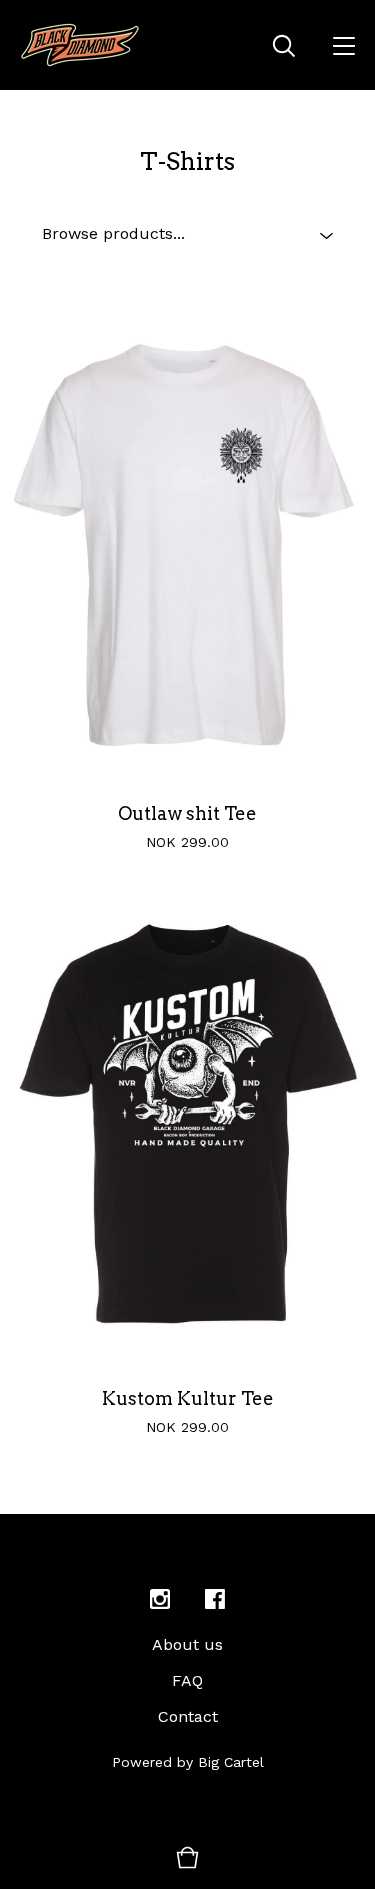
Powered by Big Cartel (188, 1762)
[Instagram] (160, 1600)
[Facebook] (215, 1600)
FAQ (187, 1680)
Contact (188, 1716)
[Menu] (344, 45)
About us (187, 1644)
